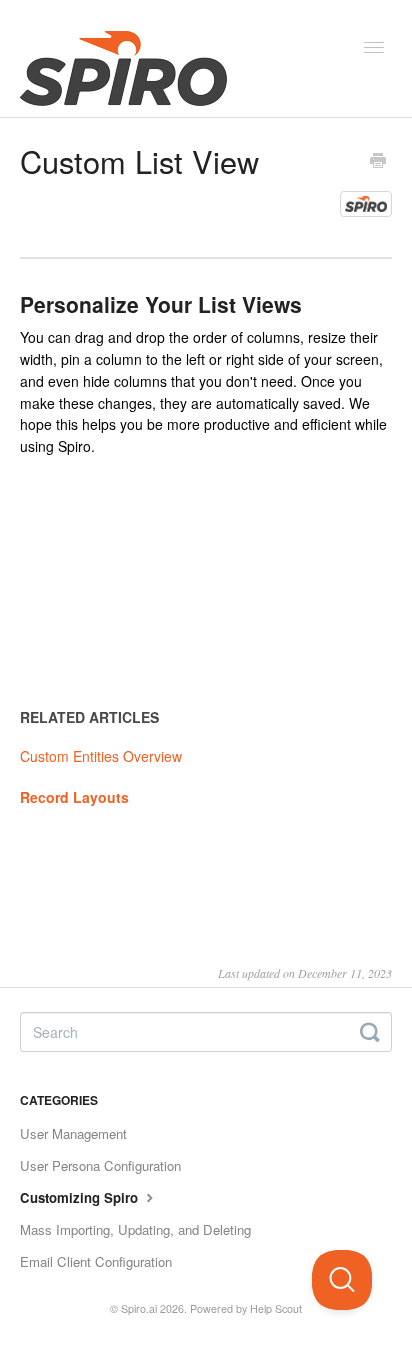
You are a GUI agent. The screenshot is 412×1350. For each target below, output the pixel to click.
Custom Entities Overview (101, 756)
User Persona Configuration (100, 1165)
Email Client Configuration (96, 1261)
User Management (73, 1133)
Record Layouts (74, 797)
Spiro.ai (139, 1308)
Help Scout (276, 1308)
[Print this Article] (378, 162)
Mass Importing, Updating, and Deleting (135, 1229)
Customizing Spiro (81, 1197)
